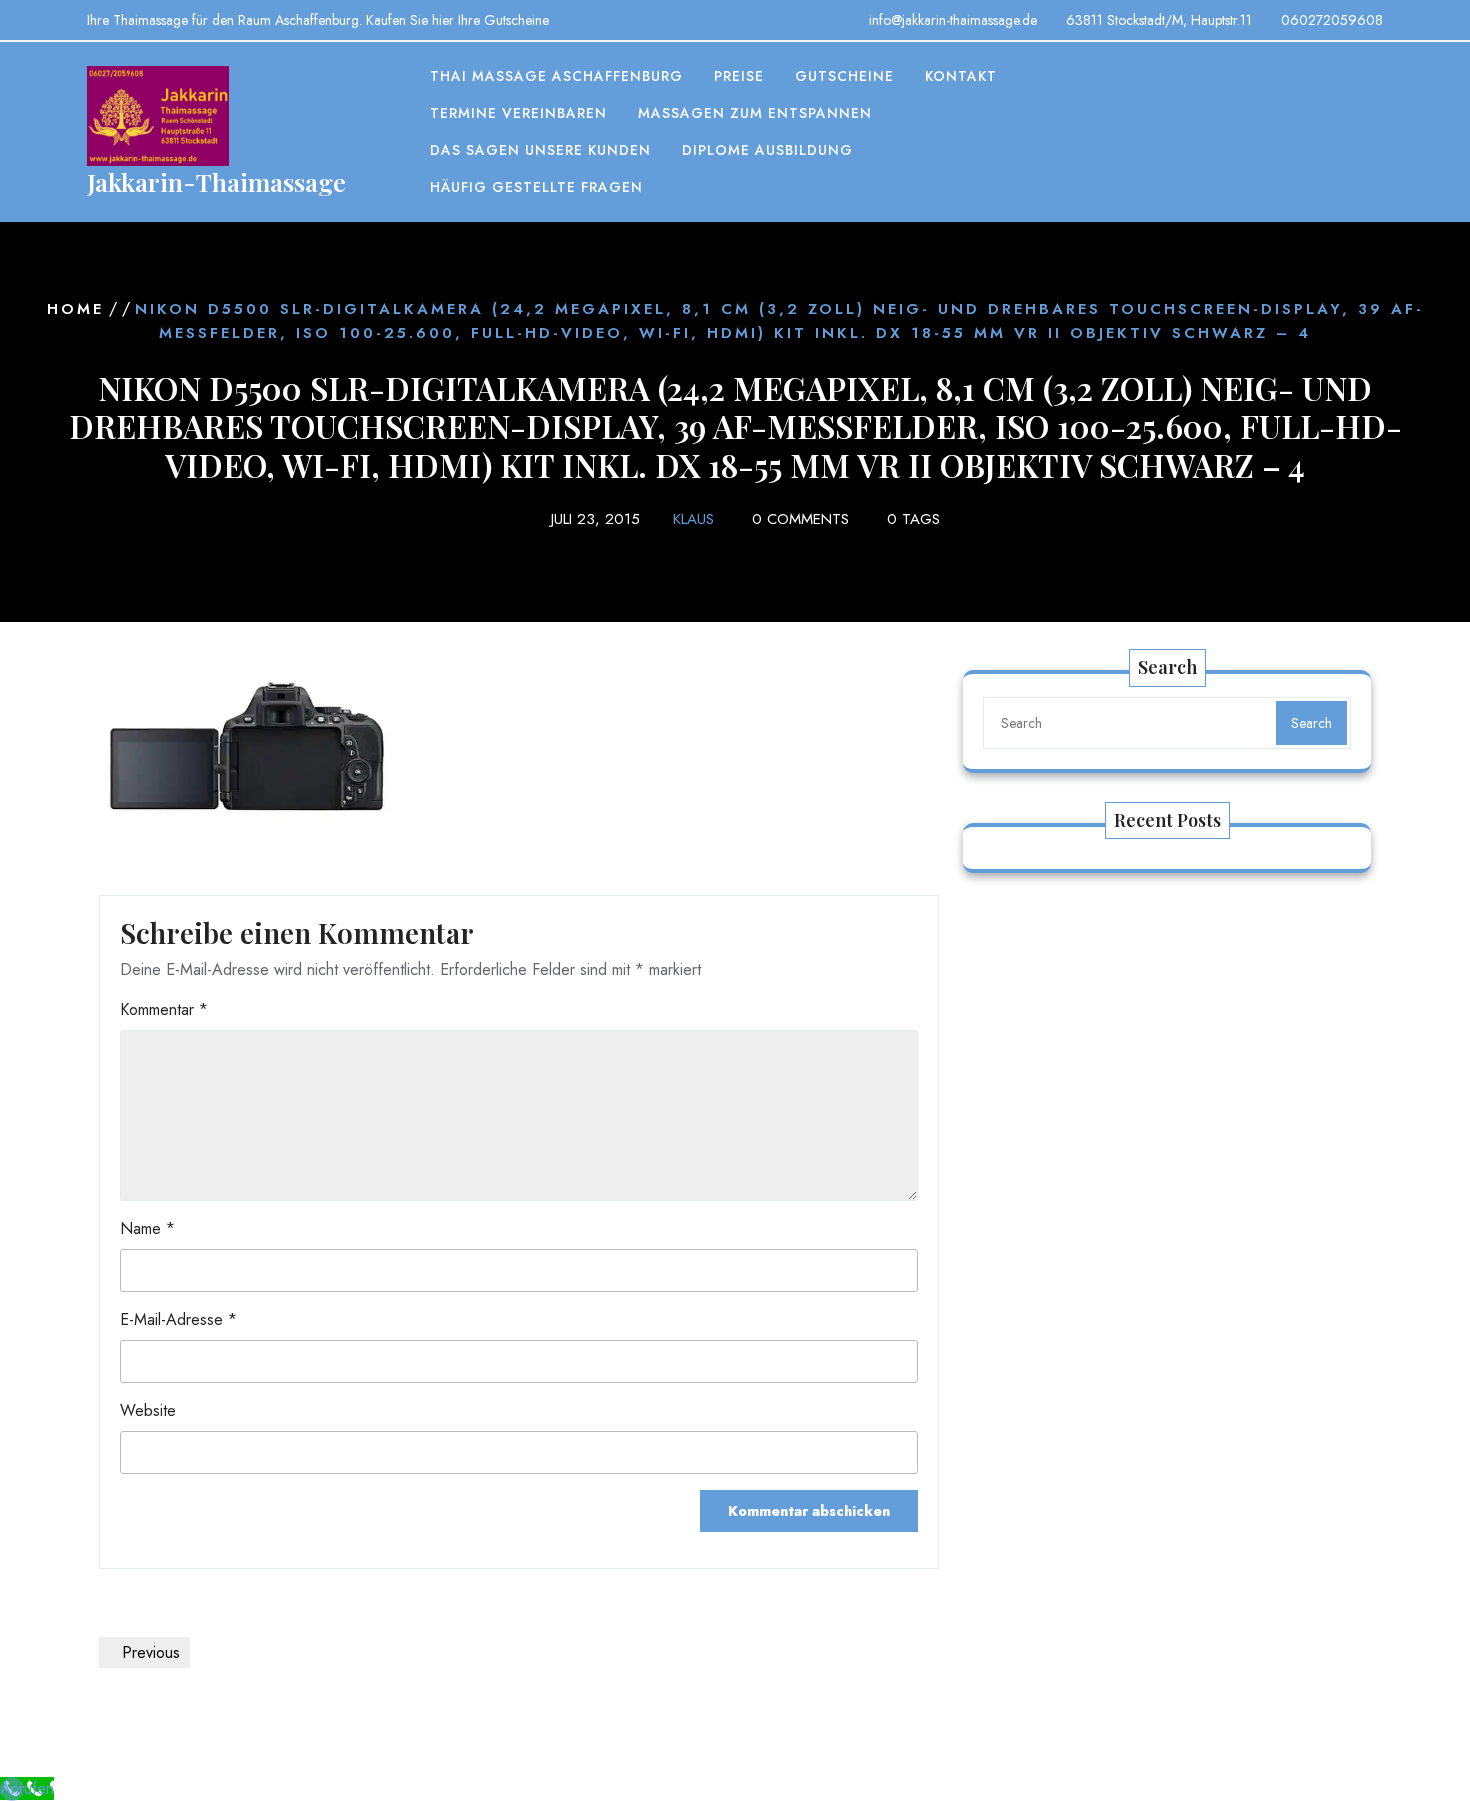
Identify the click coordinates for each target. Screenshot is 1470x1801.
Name (147, 1228)
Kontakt (961, 76)
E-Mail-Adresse (178, 1319)
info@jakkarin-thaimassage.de (953, 20)
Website (148, 1410)
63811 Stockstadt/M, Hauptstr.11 (1159, 20)
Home (75, 309)
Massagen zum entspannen (755, 113)
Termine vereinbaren (518, 113)
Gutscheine (844, 76)
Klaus (693, 519)
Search (1311, 723)
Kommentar (164, 1009)
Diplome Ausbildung (767, 150)
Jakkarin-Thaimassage (216, 181)
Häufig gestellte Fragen (536, 187)
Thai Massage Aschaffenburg (556, 76)
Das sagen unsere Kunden (540, 150)
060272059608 (1332, 20)
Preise (739, 76)
